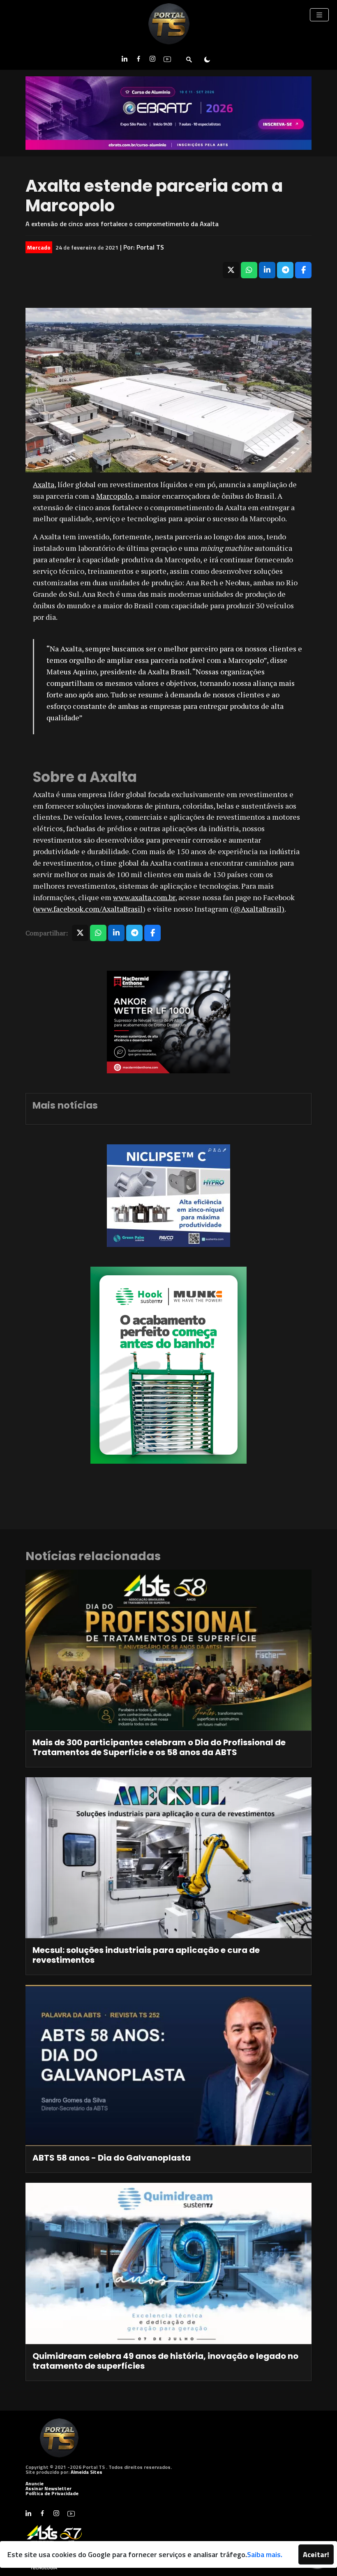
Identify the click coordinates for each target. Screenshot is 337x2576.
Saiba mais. (265, 2554)
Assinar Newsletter (48, 2488)
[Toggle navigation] (319, 15)
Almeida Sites (87, 2472)
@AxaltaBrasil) (259, 909)
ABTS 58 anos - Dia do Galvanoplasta (112, 2158)
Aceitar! (316, 2554)
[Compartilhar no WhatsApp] (249, 270)
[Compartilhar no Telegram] (285, 270)
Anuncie (35, 2483)
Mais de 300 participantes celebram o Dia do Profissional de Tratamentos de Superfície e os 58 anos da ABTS (159, 1747)
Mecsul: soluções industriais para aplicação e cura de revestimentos (146, 1955)
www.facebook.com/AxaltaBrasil (89, 909)
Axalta (44, 484)
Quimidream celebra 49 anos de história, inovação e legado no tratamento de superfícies (165, 2361)
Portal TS (150, 247)
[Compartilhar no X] (231, 270)
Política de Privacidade (52, 2493)
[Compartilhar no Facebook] (303, 270)
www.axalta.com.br (144, 897)
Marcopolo (114, 496)
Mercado (39, 247)
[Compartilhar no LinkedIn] (267, 270)
